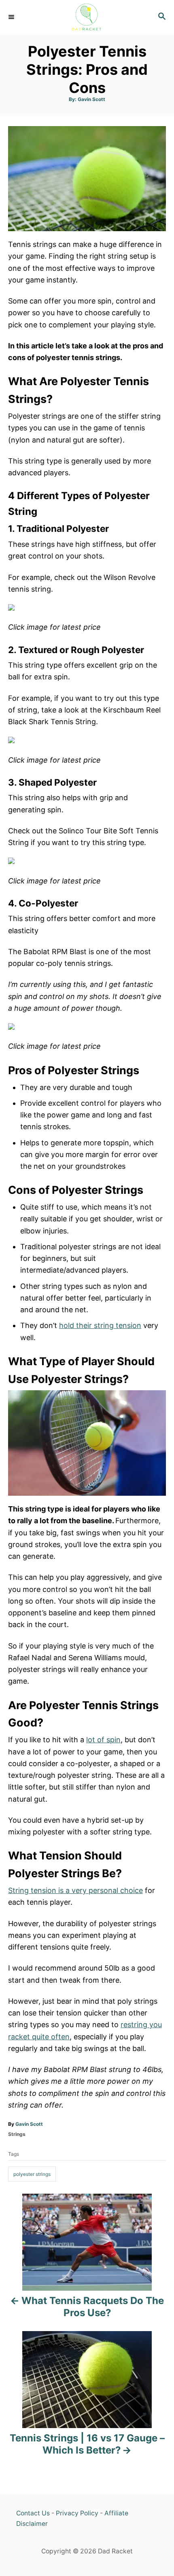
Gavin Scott (91, 99)
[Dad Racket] (87, 17)
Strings (17, 2134)
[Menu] (12, 17)
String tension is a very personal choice (75, 1890)
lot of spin (103, 1740)
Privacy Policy (77, 2513)
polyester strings (32, 2174)
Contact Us (33, 2513)
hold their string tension (100, 1325)
